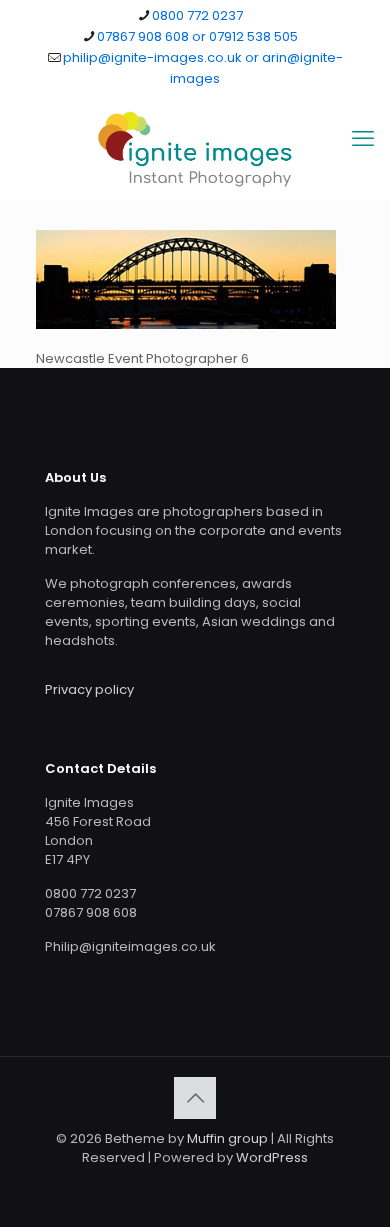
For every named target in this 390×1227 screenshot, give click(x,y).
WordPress (272, 1157)
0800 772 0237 (197, 15)
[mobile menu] (363, 139)
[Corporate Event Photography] (195, 149)
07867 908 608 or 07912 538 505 (197, 36)
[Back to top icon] (195, 1098)
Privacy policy (89, 689)
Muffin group (227, 1138)
